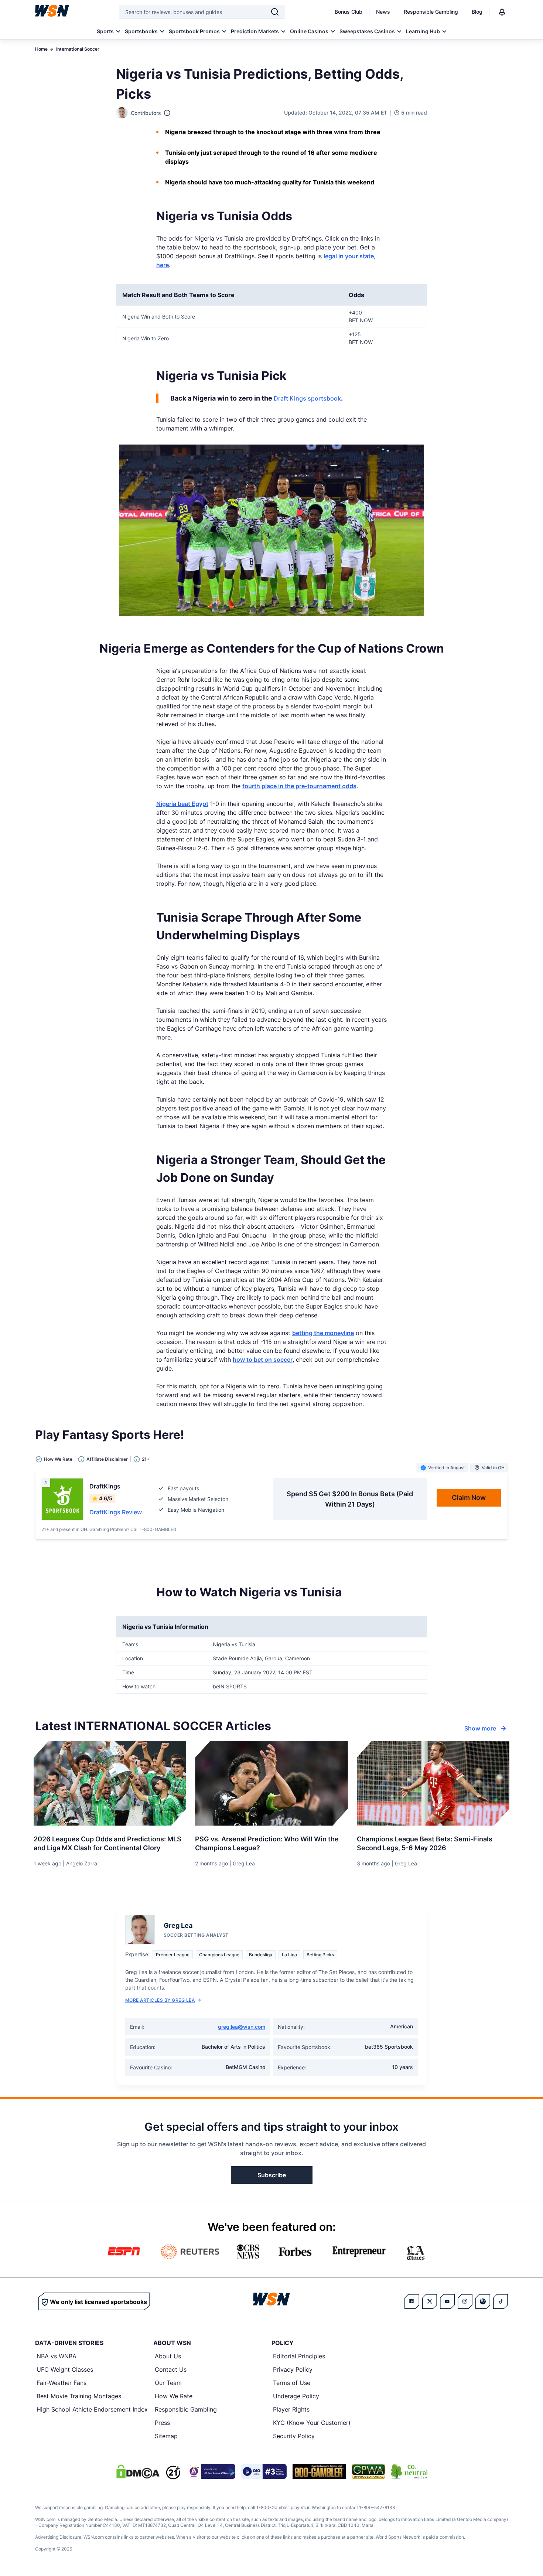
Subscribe (272, 2175)
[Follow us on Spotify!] (483, 2301)
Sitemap (166, 2436)
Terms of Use (292, 2383)
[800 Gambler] (319, 2471)
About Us (168, 2356)
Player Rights (291, 2409)
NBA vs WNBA (57, 2356)
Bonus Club (349, 12)
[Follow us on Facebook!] (412, 2301)
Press (162, 2423)
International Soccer (78, 49)
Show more (480, 1728)
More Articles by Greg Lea (160, 2000)
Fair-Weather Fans (62, 2383)
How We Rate (174, 2396)
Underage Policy (296, 2396)
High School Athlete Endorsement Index (92, 2409)
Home (41, 49)
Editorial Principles (299, 2356)
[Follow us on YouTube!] (447, 2301)
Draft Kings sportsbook (307, 398)
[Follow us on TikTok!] (501, 2301)
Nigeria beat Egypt (182, 804)
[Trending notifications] (502, 12)
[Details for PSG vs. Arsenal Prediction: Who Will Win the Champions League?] (271, 1783)
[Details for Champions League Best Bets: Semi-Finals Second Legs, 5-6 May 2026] (433, 1783)
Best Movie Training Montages (79, 2396)
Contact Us (171, 2369)
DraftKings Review (116, 1512)
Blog (477, 12)
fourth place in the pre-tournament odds (299, 786)
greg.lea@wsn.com (242, 2027)
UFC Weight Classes (65, 2369)
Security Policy (294, 2436)
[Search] (275, 12)
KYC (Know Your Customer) (312, 2423)
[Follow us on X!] (430, 2301)
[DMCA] (138, 2471)
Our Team (168, 2383)
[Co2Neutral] (409, 2471)
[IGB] (211, 2471)
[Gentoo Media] (264, 2471)
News (383, 12)
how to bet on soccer (263, 1360)
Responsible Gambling (431, 12)
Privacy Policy (293, 2369)
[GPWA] (368, 2471)
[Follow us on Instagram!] (465, 2301)
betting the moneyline (323, 1333)
